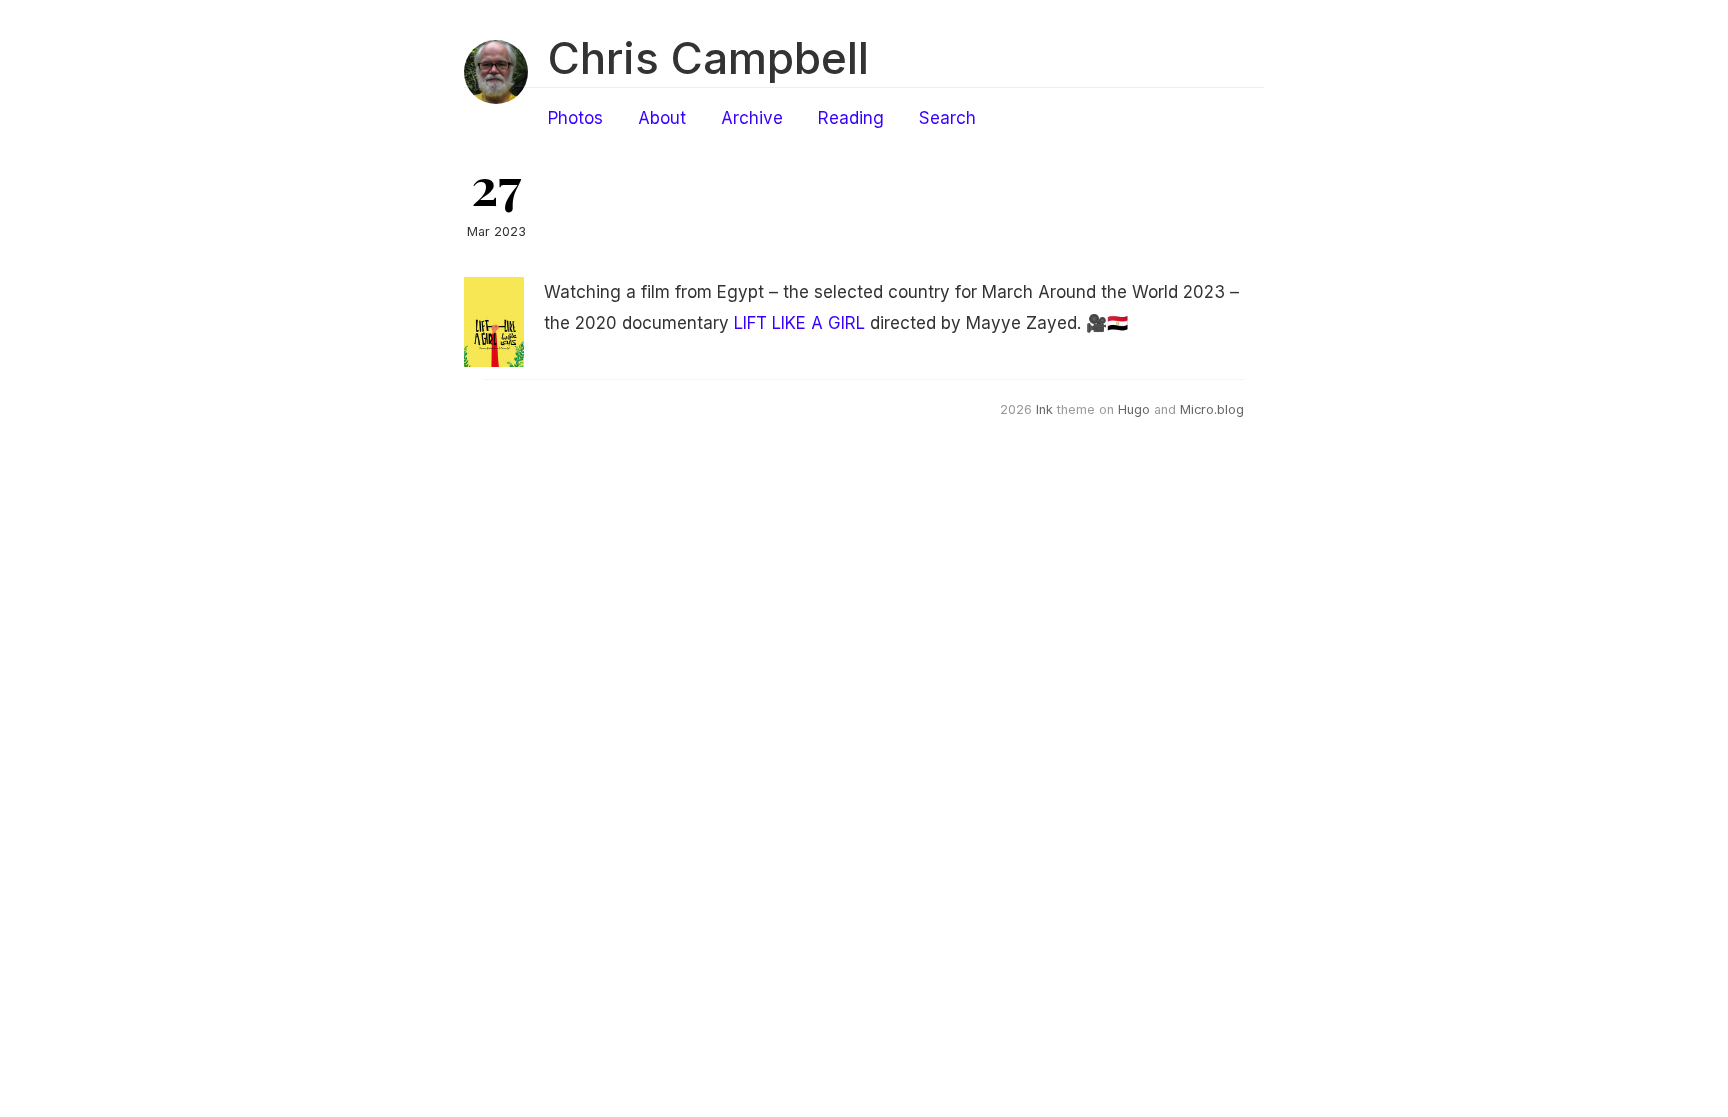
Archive (752, 118)
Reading (851, 118)
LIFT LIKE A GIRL (799, 323)
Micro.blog (1212, 409)
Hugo (1134, 409)
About (662, 118)
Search (947, 118)
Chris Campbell (708, 58)
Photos (575, 118)
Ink (1044, 409)
